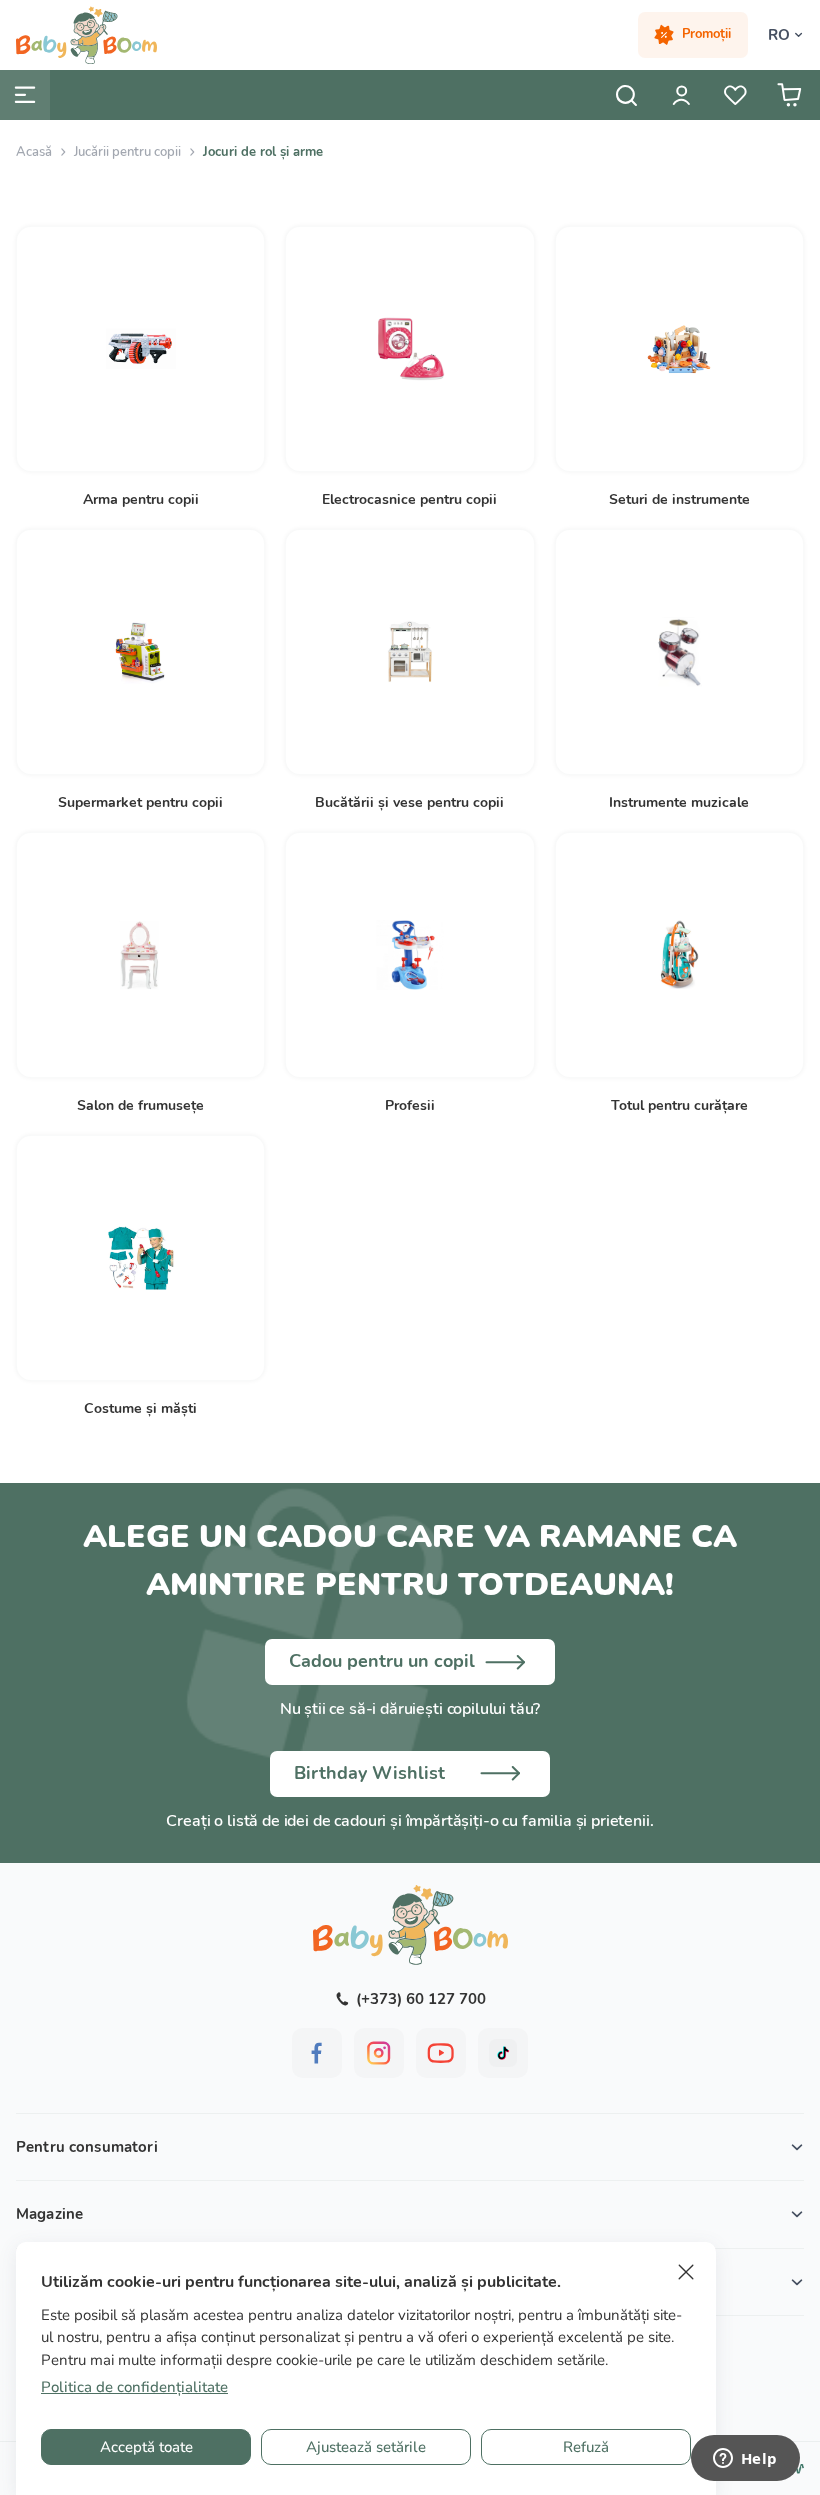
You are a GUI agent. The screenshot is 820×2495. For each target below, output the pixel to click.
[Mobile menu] (25, 95)
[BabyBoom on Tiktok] (503, 2053)
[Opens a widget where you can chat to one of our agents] (745, 2460)
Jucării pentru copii (127, 152)
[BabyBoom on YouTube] (441, 2053)
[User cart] (789, 95)
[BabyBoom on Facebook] (317, 2053)
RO (779, 35)
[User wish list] (735, 95)
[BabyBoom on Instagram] (379, 2053)
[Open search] (627, 95)
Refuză (586, 2447)
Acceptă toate (146, 2447)
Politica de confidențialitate (134, 2387)
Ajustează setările (366, 2447)
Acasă (34, 152)
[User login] (681, 95)
